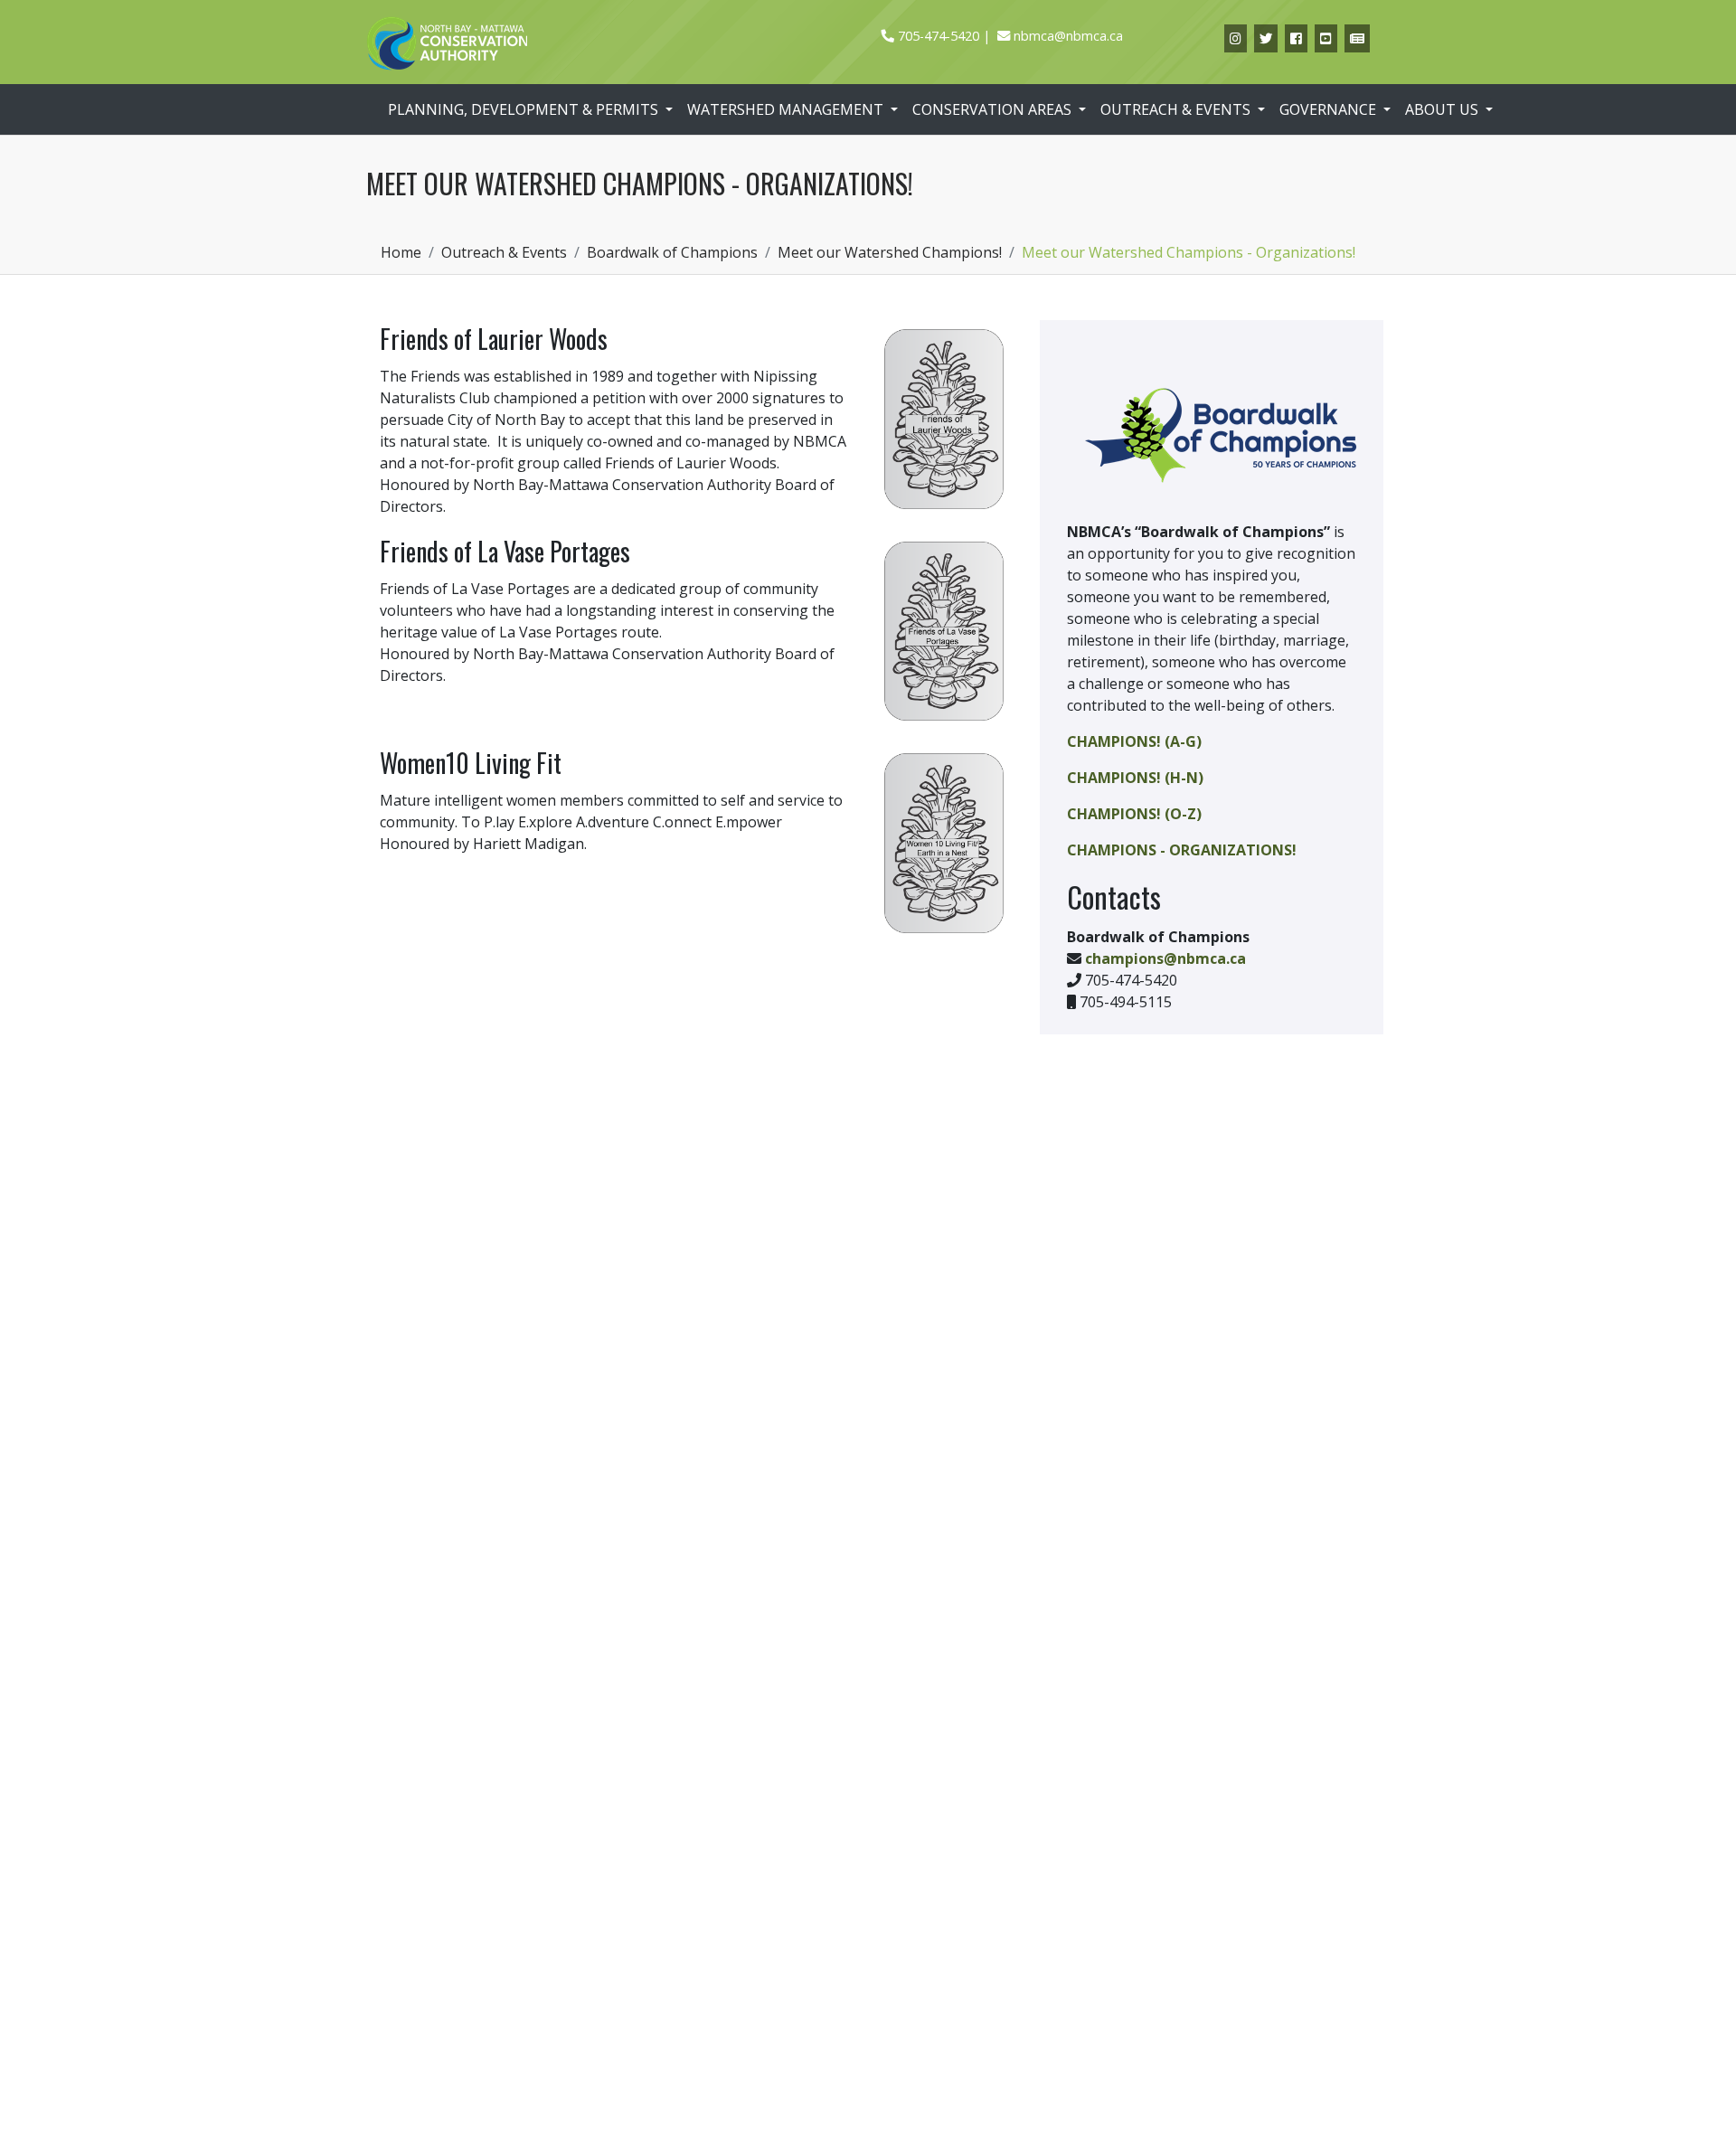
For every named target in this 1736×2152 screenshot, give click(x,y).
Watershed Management (787, 109)
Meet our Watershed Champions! (890, 252)
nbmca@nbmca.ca (1068, 36)
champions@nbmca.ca (1165, 958)
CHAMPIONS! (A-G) (1134, 741)
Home (401, 252)
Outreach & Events (1177, 109)
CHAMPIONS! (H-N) (1135, 778)
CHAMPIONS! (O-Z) (1134, 814)
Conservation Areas (994, 109)
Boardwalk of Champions (672, 252)
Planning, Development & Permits (525, 109)
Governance (1330, 109)
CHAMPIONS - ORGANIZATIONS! (1182, 850)
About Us (1444, 109)
